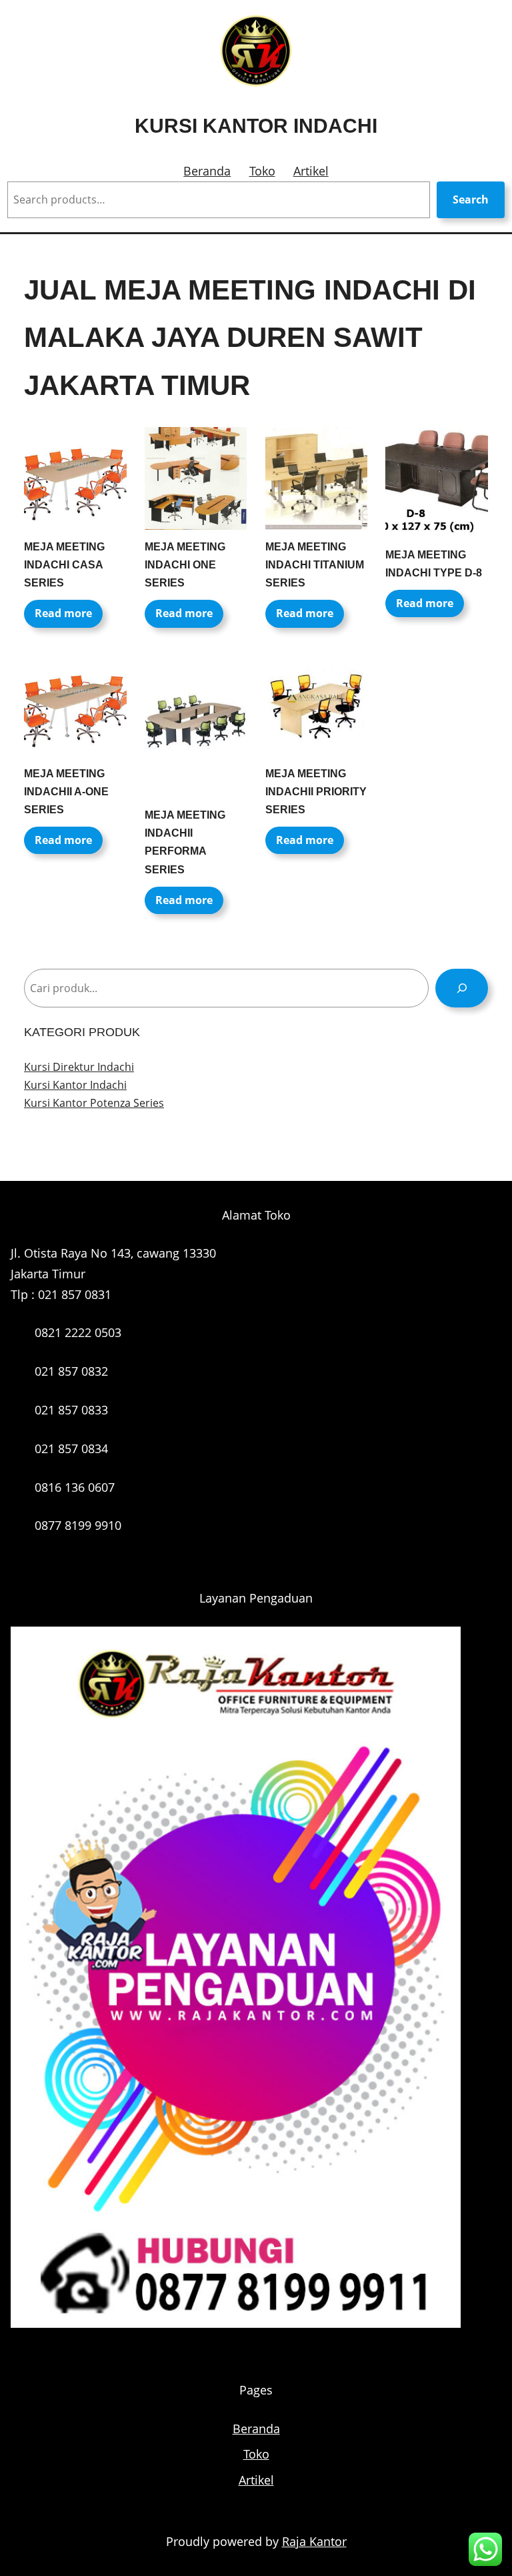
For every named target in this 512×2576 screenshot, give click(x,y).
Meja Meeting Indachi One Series (185, 565)
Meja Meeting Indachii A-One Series (66, 792)
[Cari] (462, 988)
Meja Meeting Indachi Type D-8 (434, 564)
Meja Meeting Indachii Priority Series (316, 792)
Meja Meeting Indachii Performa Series (185, 842)
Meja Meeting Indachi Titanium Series (315, 565)
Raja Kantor (314, 2541)
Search (471, 199)
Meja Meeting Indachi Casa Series (64, 565)
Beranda (207, 171)
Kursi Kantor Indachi (256, 126)
